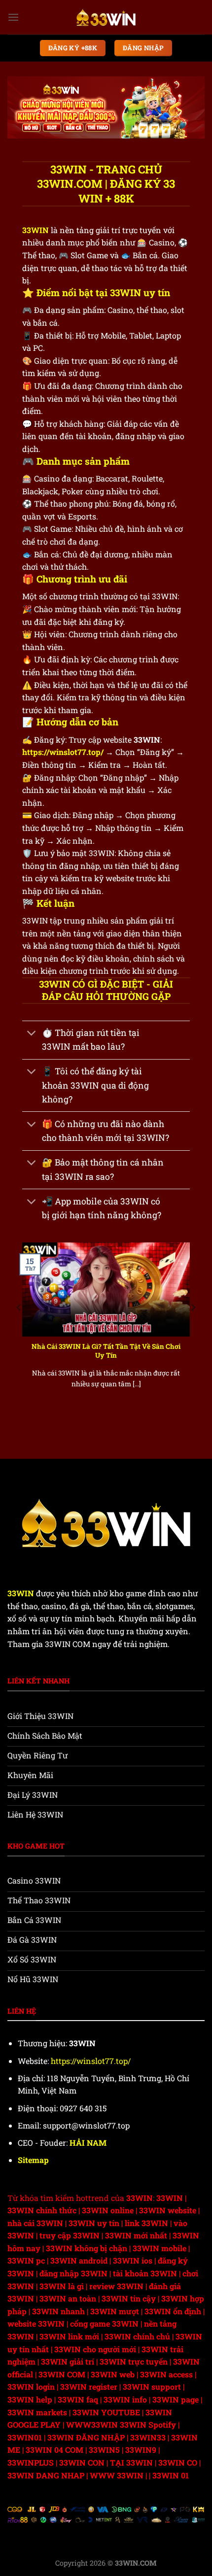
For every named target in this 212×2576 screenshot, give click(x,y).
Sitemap (33, 2160)
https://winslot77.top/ (63, 752)
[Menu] (13, 17)
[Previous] (19, 1328)
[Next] (193, 1328)
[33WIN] (106, 17)
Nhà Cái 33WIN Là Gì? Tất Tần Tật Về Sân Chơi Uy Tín (106, 1351)
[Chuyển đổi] (32, 1034)
